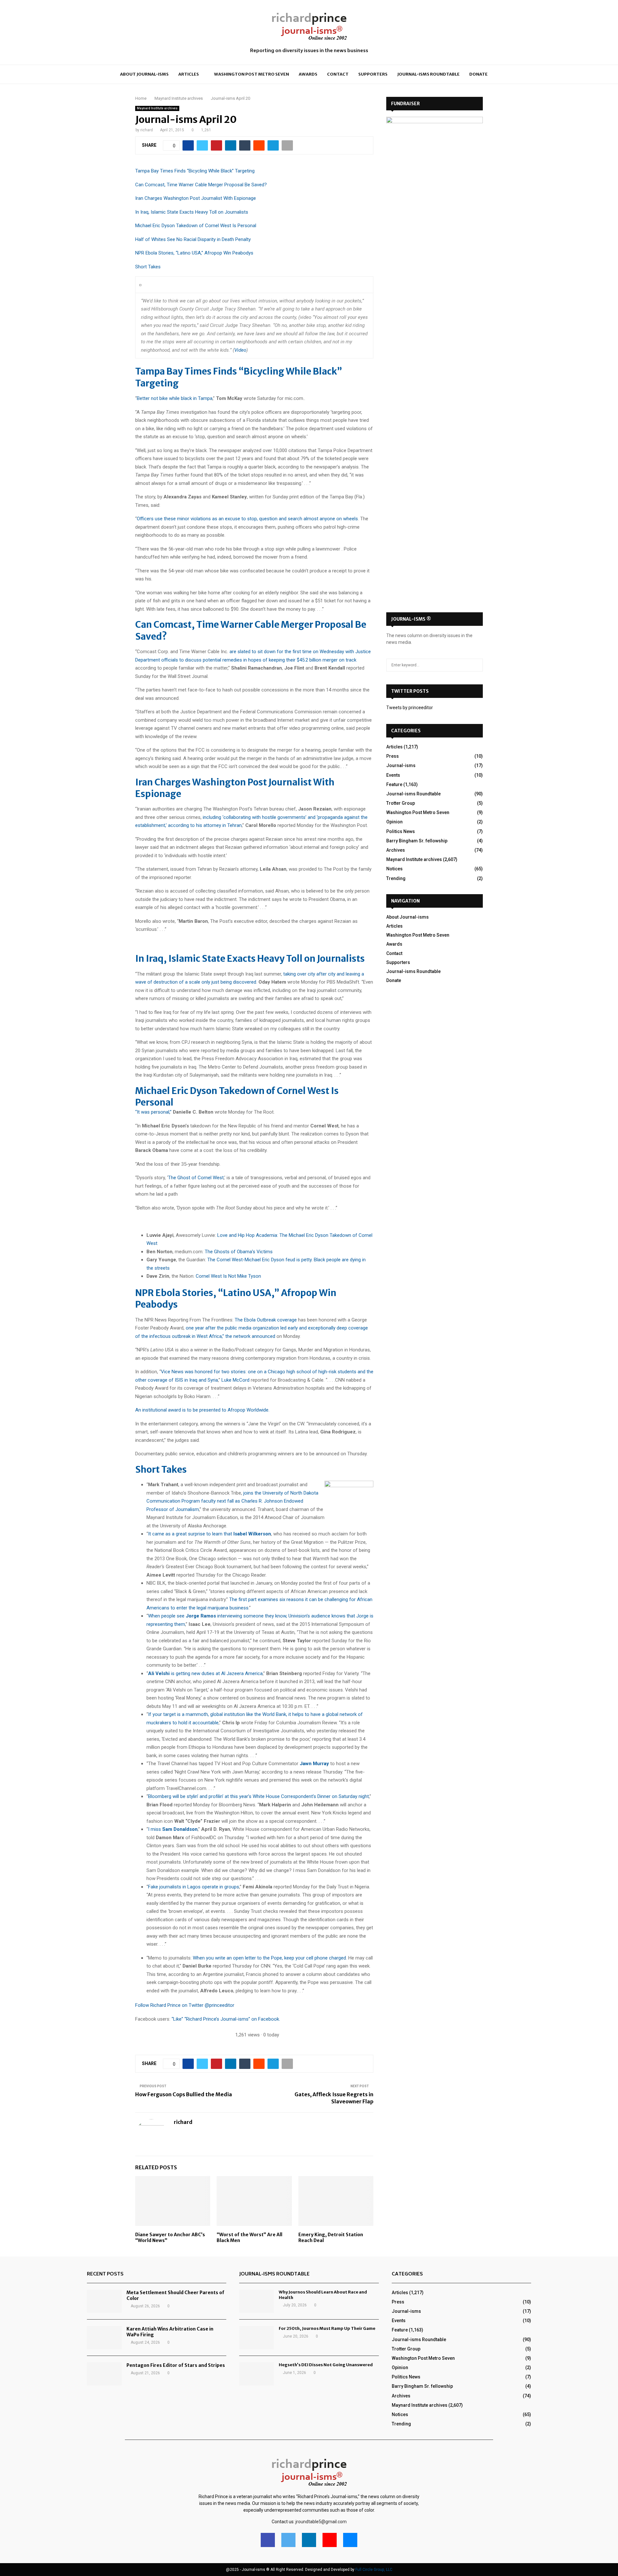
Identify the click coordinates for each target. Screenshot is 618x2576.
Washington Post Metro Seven (252, 74)
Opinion (394, 822)
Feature (394, 784)
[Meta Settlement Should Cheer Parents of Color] (104, 2301)
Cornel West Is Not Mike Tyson (228, 1276)
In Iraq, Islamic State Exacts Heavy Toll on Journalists (192, 212)
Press (393, 756)
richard (147, 130)
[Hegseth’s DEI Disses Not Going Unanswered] (257, 2374)
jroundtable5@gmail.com (321, 2522)
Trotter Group (401, 803)
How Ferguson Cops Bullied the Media (184, 2094)
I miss (173, 1829)
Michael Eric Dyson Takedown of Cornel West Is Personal (196, 226)
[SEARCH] (476, 665)
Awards (308, 74)
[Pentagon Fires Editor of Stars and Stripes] (104, 2374)
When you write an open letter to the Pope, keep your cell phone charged (269, 1958)
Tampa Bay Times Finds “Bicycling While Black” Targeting (195, 171)
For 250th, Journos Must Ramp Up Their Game (327, 2328)
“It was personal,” (153, 1112)
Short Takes (148, 267)
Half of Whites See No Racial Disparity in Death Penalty (193, 239)
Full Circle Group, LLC (374, 2570)
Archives (396, 850)
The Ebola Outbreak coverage (266, 1320)
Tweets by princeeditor (410, 708)
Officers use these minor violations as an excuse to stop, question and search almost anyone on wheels (247, 519)
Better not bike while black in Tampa (175, 398)
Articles (189, 74)
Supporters (373, 74)
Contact (338, 74)
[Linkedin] (309, 2540)
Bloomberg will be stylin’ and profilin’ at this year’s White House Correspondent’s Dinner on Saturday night (258, 1796)
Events (393, 775)
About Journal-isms (144, 74)
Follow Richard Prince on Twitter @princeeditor (185, 2005)
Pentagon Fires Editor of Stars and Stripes (176, 2365)
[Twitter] (288, 2540)
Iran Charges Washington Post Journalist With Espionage (196, 198)
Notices (394, 869)
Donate (478, 74)
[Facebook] (268, 2540)
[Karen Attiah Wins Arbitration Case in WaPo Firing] (104, 2338)
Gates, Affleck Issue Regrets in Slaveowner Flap (334, 2098)
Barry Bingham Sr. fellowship (417, 841)
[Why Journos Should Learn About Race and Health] (257, 2301)
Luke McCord (235, 1380)
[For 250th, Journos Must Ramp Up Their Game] (257, 2338)
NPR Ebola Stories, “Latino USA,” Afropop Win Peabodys (194, 253)
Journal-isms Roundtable (428, 74)
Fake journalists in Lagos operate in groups (194, 1887)
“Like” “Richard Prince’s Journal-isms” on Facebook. (226, 2019)
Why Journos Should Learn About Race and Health (323, 2295)
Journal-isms (401, 765)
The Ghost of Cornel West (196, 1178)
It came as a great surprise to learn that (210, 1534)
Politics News (401, 831)
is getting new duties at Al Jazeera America (205, 1673)
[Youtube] (330, 2540)
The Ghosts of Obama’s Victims (239, 1252)
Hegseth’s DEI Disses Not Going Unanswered (326, 2365)
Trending (396, 878)
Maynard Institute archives (157, 108)
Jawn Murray (314, 1764)
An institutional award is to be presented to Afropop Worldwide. (202, 1410)
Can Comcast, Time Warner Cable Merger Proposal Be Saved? (201, 185)
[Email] (350, 2540)
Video (240, 350)
